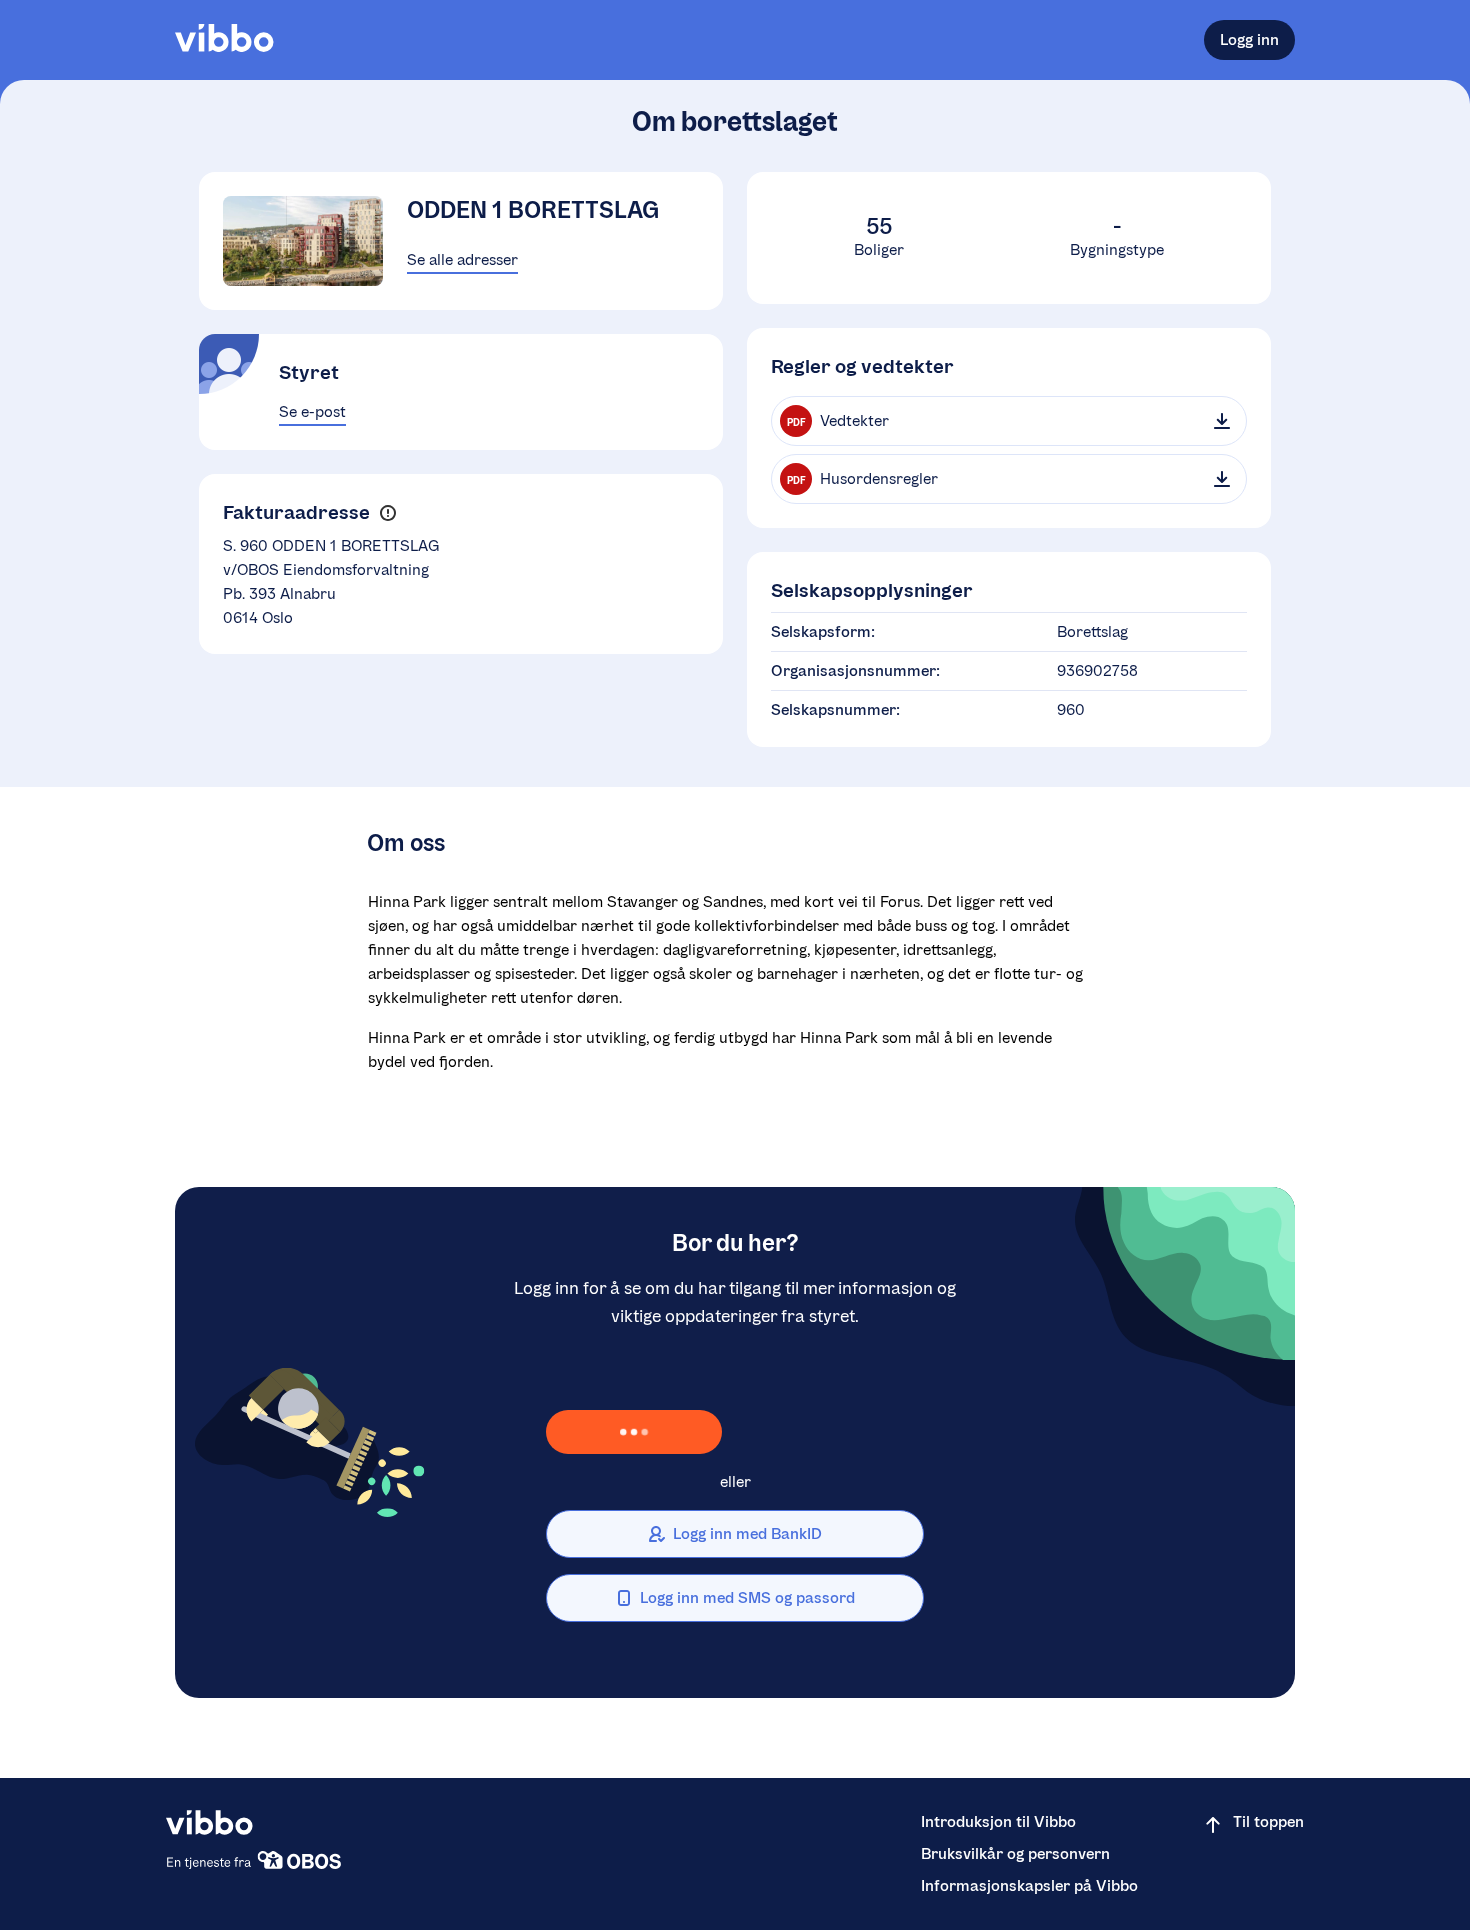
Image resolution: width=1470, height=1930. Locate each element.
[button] (387, 513)
